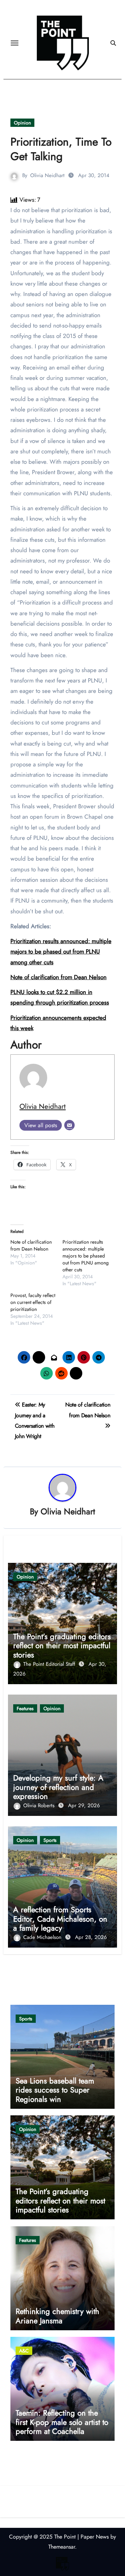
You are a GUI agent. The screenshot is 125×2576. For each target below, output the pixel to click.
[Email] (69, 1125)
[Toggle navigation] (15, 43)
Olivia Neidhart (47, 175)
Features (25, 1708)
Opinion (22, 123)
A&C (24, 2351)
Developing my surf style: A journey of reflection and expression (58, 1787)
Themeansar (62, 2547)
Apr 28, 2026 (91, 1937)
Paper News (95, 2537)
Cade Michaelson (43, 1937)
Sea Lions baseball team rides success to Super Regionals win (55, 2090)
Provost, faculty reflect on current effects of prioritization (33, 1302)
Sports (50, 1840)
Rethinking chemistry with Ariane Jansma (57, 2316)
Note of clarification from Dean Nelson (31, 1245)
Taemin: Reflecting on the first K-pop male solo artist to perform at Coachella (62, 2422)
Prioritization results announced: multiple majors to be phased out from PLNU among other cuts (61, 952)
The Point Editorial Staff (50, 1664)
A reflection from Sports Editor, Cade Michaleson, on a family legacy (60, 1919)
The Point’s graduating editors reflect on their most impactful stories (62, 1646)
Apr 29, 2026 (84, 1805)
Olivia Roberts (40, 1805)
